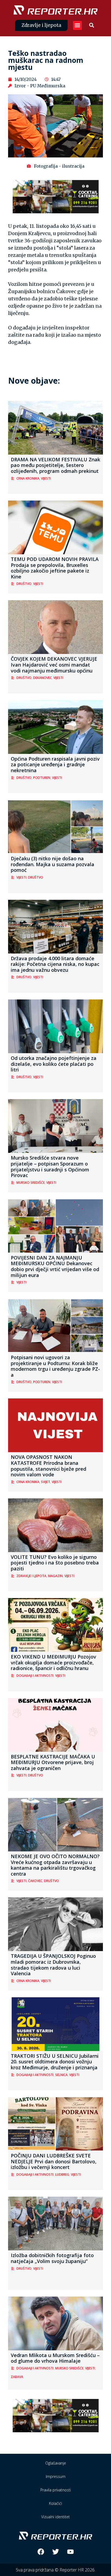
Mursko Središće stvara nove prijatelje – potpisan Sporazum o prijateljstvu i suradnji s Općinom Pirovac (50, 1166)
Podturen (42, 778)
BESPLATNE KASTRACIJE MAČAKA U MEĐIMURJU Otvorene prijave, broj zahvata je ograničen (53, 1762)
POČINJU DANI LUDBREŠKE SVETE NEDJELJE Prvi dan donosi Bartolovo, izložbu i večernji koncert (54, 2161)
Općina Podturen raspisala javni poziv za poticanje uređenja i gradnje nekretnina (55, 764)
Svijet (46, 1482)
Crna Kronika (28, 478)
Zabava (17, 2377)
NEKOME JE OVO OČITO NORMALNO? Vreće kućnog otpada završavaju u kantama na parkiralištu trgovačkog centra (55, 1865)
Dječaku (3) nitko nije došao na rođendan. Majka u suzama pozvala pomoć (53, 864)
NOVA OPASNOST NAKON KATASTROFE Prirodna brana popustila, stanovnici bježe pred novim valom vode (48, 1466)
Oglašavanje (56, 2463)
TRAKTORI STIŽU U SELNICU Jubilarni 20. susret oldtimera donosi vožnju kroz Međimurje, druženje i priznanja (55, 2062)
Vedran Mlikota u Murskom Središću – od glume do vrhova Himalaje (55, 2358)
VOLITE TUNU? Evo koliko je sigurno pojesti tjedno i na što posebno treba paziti (55, 1563)
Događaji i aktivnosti (35, 1676)
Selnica (61, 2075)
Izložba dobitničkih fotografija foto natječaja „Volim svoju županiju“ (52, 2258)
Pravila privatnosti (56, 2490)
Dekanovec (42, 678)
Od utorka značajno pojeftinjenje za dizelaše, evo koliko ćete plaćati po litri (54, 1064)
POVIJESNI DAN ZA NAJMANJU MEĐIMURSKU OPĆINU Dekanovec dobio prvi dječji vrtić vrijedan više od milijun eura (55, 1266)
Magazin (55, 1576)
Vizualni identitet (55, 2517)
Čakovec (35, 1881)
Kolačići (55, 2503)
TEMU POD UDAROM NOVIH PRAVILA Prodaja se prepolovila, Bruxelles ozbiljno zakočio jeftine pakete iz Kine (55, 568)
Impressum (56, 2476)
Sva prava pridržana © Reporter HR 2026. (56, 2570)
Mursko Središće (31, 1183)
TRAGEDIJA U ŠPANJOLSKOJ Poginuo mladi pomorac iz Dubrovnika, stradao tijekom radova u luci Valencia (53, 1965)
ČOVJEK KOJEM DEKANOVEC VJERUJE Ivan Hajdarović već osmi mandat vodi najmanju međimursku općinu (54, 665)
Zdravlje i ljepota (31, 1576)
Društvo (24, 584)
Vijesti (46, 478)
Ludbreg (62, 2174)
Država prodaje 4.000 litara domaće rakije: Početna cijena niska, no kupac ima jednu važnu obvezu (55, 964)
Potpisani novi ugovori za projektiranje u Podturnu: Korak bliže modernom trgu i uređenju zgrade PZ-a (55, 1366)
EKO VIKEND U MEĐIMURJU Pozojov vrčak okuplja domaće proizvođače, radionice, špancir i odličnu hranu (53, 1662)
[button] (77, 25)
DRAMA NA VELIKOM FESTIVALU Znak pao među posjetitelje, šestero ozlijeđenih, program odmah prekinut (55, 465)
